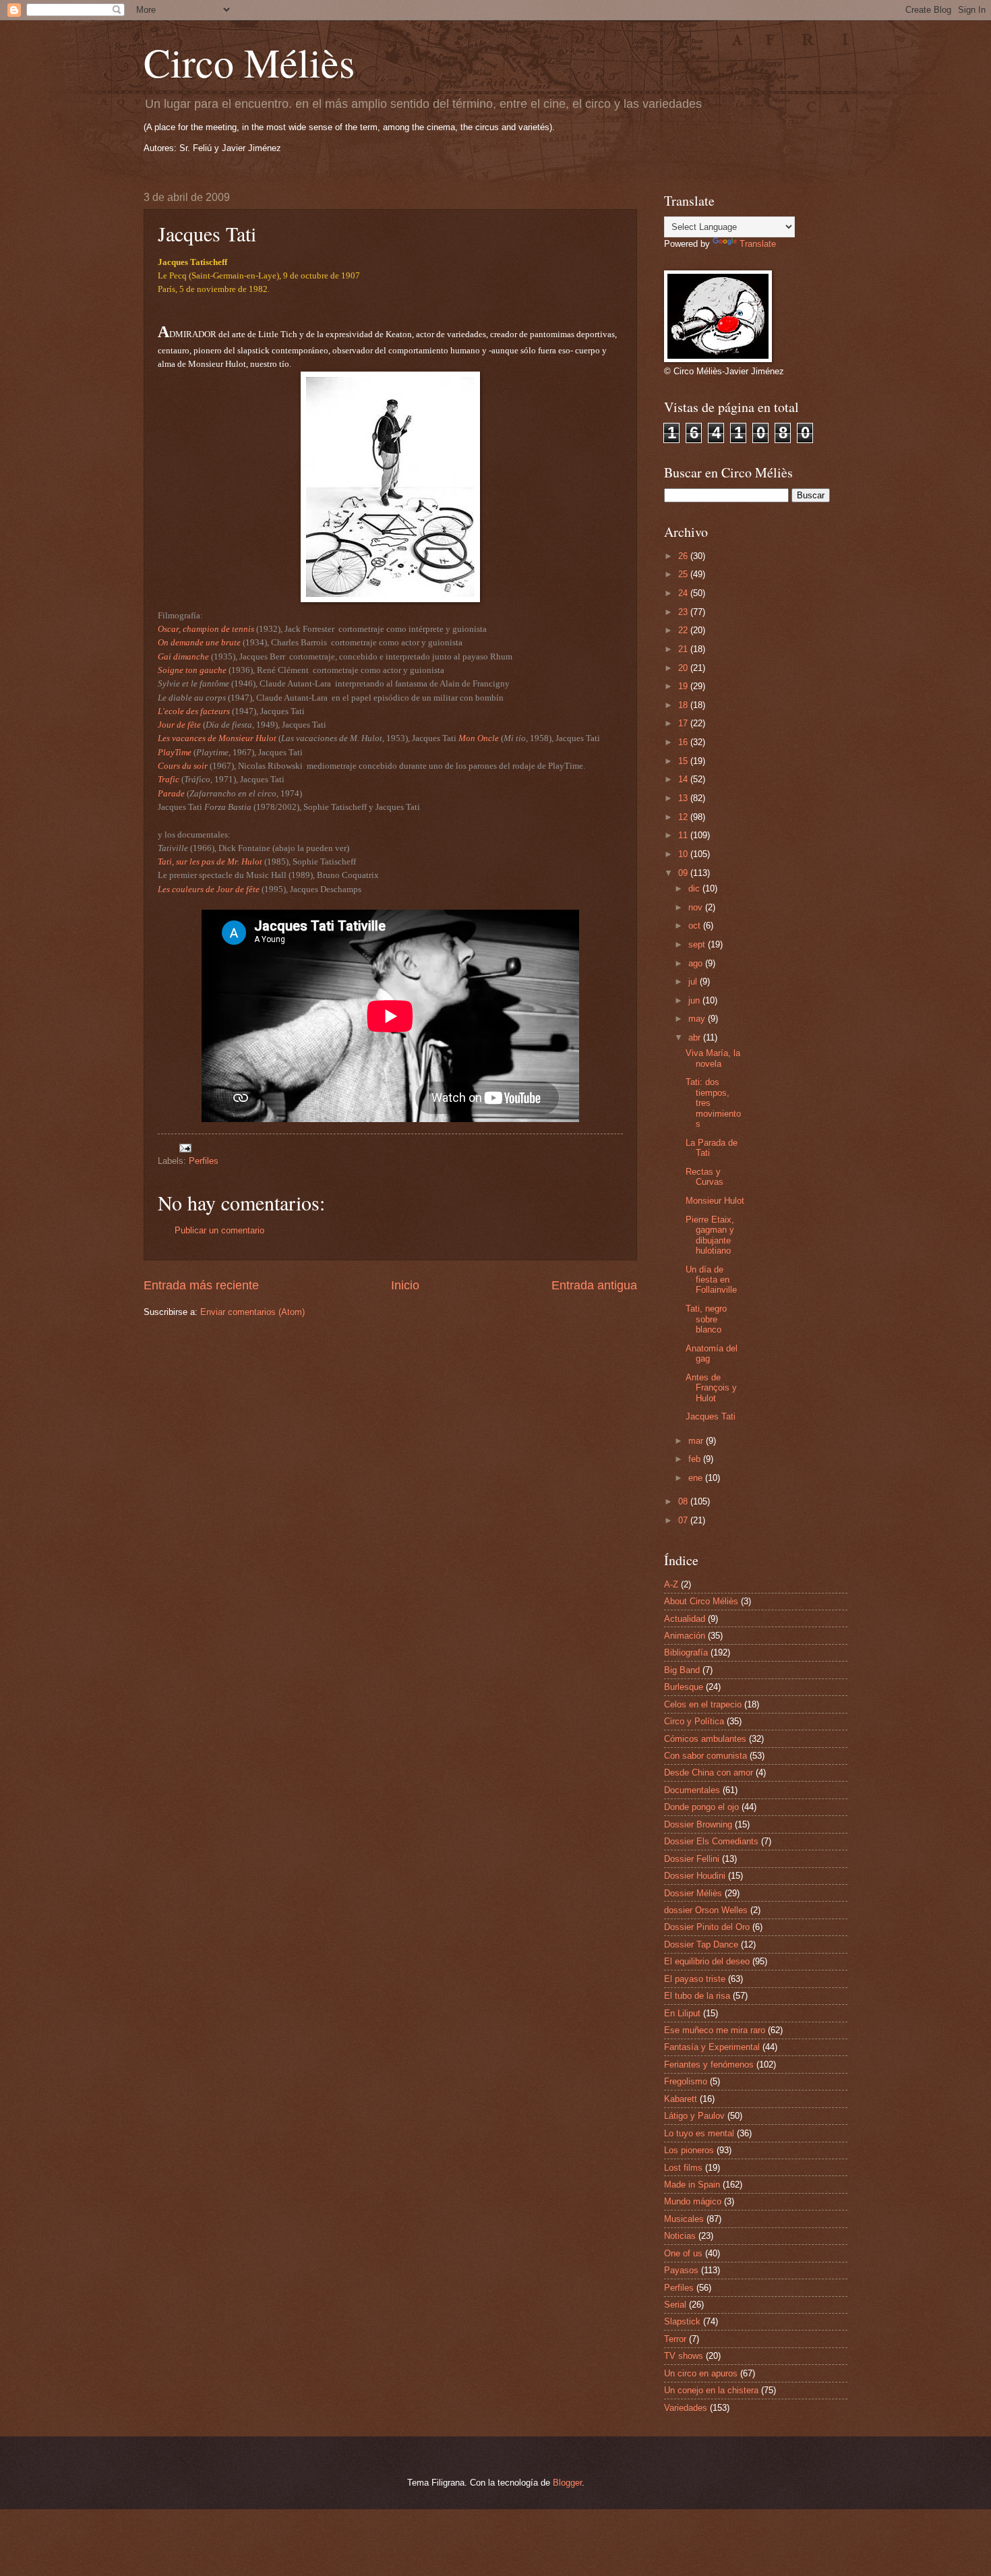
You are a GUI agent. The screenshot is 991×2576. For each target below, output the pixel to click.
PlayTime (175, 752)
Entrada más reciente (201, 1285)
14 (684, 779)
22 (684, 630)
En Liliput (682, 2013)
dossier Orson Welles (706, 1910)
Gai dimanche (183, 656)
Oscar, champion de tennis (206, 629)
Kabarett (681, 2099)
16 (684, 742)
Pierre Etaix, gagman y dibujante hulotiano (710, 1235)
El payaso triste (695, 1979)
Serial (675, 2305)
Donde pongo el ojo (701, 1807)
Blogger (567, 2483)
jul (694, 982)
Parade (171, 793)
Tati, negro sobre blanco (706, 1319)
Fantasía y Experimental (712, 2047)
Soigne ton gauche (192, 670)
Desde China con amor (709, 1773)
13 (684, 798)
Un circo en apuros (701, 2373)
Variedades (686, 2408)
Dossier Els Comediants (711, 1841)
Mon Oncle (479, 738)
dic (695, 888)
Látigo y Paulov (694, 2116)
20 (684, 668)
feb (696, 1459)
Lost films (683, 2168)
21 (684, 649)
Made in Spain (692, 2185)
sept (698, 944)
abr (696, 1037)
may (698, 1019)
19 (684, 686)
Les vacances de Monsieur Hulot (217, 738)
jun (695, 1000)
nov (697, 907)
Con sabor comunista (705, 1756)
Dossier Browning (698, 1824)
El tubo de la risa (697, 1996)
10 (684, 854)
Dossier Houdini (695, 1876)
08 (684, 1501)
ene (697, 1478)
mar (697, 1441)
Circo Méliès (249, 62)
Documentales (692, 1790)
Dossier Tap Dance (701, 1944)
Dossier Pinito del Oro (707, 1927)
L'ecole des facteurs (194, 711)
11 (684, 835)
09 (684, 873)
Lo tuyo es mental (699, 2133)
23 (684, 612)
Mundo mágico (693, 2201)
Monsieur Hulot (715, 1201)
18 (684, 705)
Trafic (169, 779)
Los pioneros (689, 2150)
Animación (685, 1636)
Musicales (684, 2219)
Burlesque (684, 1687)
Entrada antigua (594, 1285)
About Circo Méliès (701, 1601)
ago (697, 963)
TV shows (684, 2356)
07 (684, 1520)
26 (684, 556)
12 (684, 817)
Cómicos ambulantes (705, 1739)
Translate (758, 244)
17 (684, 723)
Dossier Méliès (693, 1893)
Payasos (681, 2270)
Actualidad (685, 1619)
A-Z (671, 1584)
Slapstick (682, 2321)
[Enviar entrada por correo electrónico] (185, 1147)
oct (696, 926)
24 (684, 593)
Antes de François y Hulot (711, 1388)
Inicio (405, 1285)
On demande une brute (199, 642)
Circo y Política (694, 1721)
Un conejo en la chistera (711, 2390)
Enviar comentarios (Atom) (252, 1312)
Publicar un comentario (219, 1230)
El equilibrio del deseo (707, 1961)
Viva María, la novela (713, 1058)
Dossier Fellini (692, 1859)
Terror (675, 2339)
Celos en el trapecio (703, 1704)
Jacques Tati (711, 1416)
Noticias (680, 2236)
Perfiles (204, 1161)
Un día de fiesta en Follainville (711, 1280)
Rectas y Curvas (704, 1177)
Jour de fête (179, 725)
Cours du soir (183, 766)
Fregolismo (686, 2081)
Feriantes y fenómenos (709, 2065)
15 (684, 761)
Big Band (682, 1670)
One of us (683, 2253)
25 (684, 574)
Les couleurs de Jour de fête (209, 889)
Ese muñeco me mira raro (715, 2030)
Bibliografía (686, 1652)
